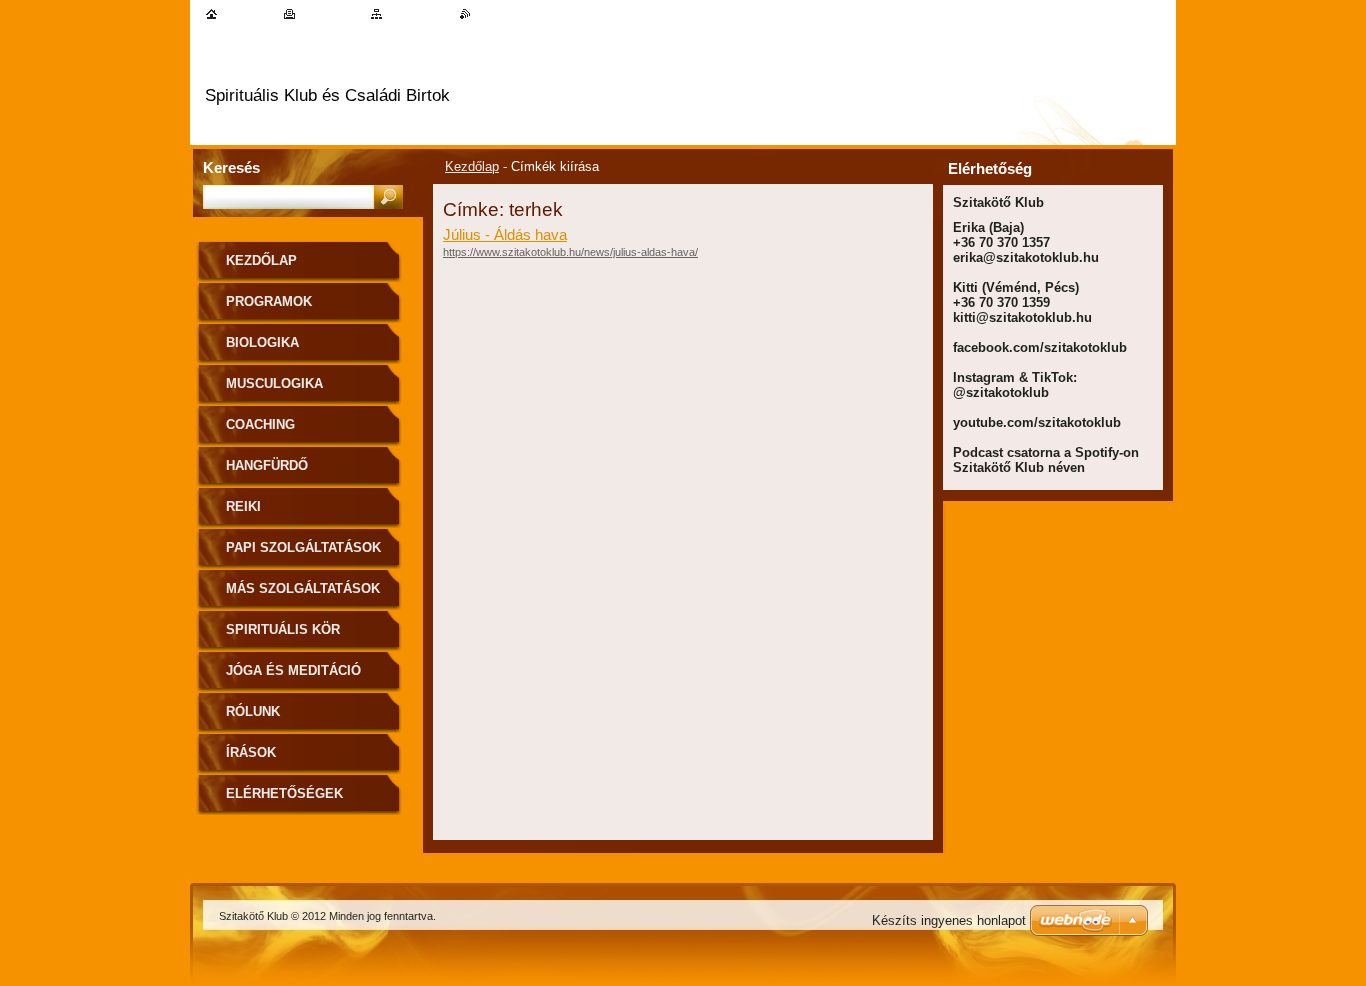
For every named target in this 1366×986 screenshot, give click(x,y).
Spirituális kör (283, 629)
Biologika (262, 342)
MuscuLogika (274, 383)
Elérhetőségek (284, 793)
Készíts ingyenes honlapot (949, 920)
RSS (484, 13)
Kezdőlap (472, 166)
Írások (251, 752)
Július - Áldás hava (505, 234)
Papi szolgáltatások (303, 547)
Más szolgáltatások (303, 588)
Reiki (243, 506)
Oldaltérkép (417, 13)
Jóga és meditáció (293, 670)
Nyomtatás (329, 13)
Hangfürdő (267, 465)
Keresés (231, 167)
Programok (269, 301)
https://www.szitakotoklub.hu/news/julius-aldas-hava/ (570, 252)
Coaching (260, 424)
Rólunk (253, 711)
